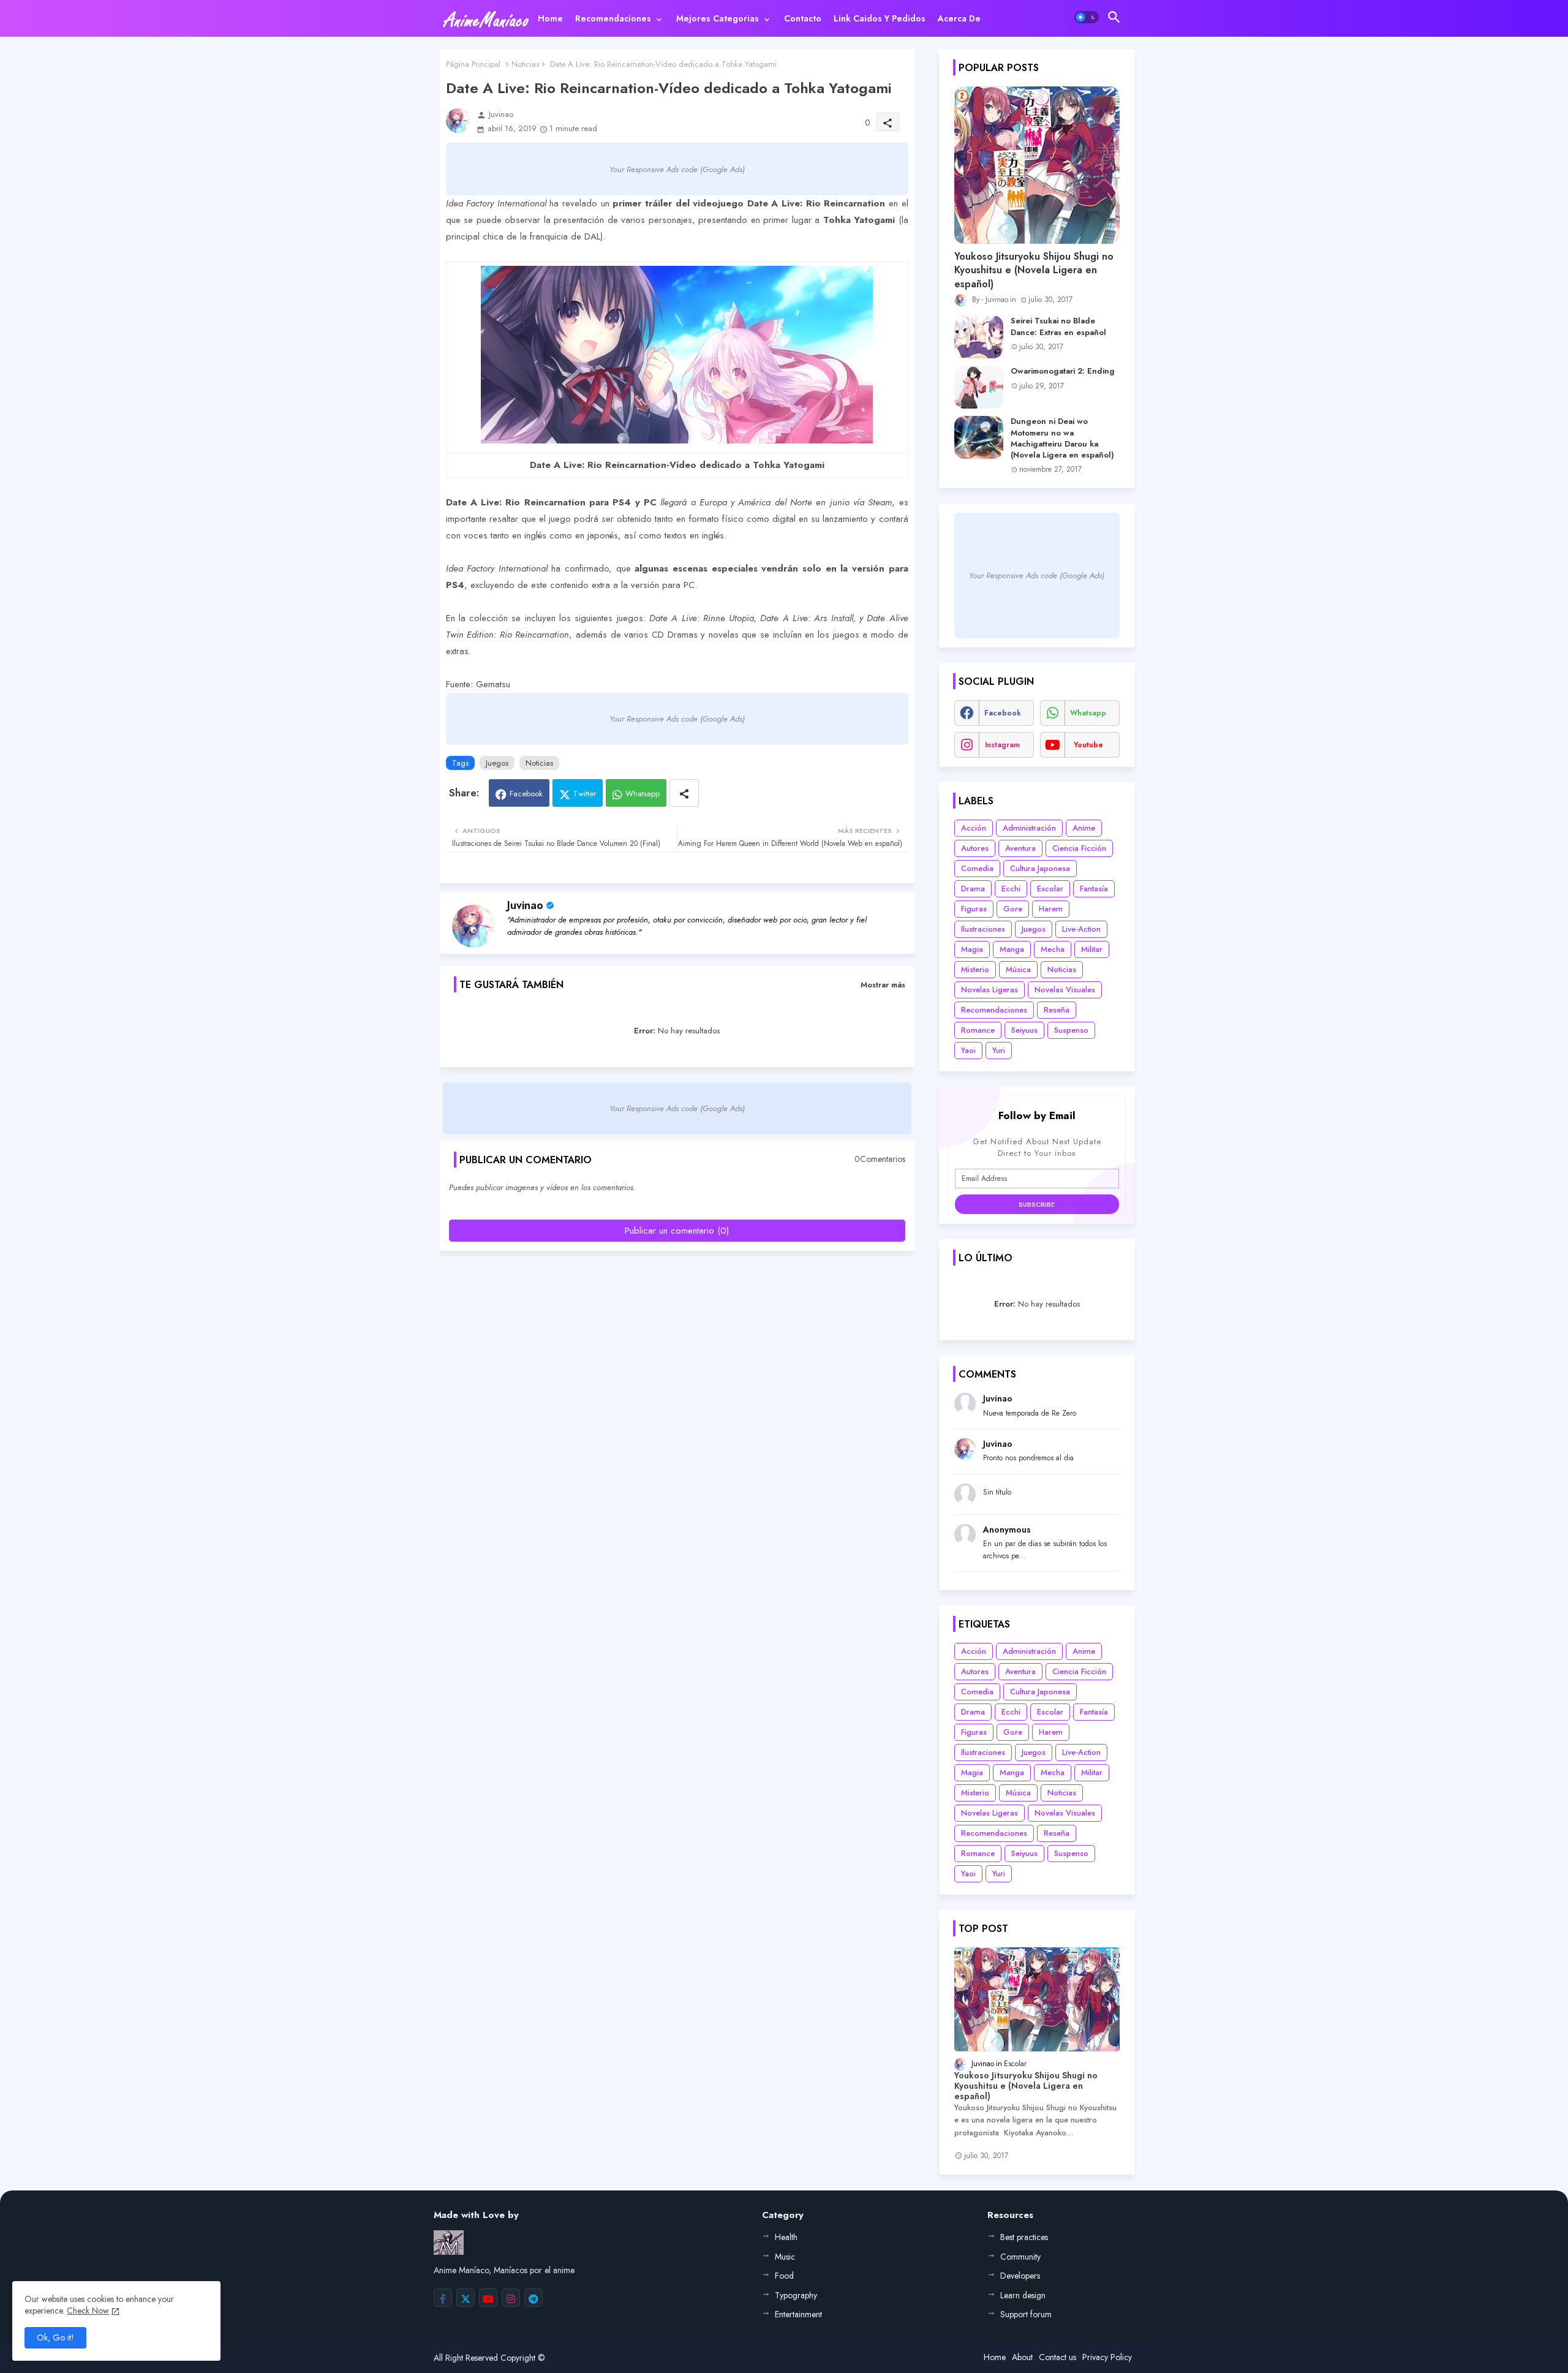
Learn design (1023, 2295)
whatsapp (1088, 713)
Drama (973, 888)
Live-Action (1081, 929)
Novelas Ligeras (989, 990)
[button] (1087, 17)
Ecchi (1011, 888)
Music (785, 2257)
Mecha (1053, 949)
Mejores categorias (718, 18)
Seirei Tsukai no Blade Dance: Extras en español (1058, 326)
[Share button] (684, 793)
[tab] (550, 18)
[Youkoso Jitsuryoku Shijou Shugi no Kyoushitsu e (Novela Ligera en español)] (1037, 165)
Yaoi (968, 1050)
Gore (1013, 909)
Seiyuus (1024, 1030)
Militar (1092, 949)
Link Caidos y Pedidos (880, 18)
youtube (1088, 745)
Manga (1012, 949)
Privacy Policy (1107, 2357)
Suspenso (1071, 1030)
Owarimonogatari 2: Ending (1063, 371)
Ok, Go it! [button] (55, 2337)
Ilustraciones (983, 929)
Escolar (1050, 888)
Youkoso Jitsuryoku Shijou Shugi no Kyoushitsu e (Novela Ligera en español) (1034, 270)
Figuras (974, 909)
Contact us (1057, 2357)
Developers (1020, 2276)
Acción (974, 828)
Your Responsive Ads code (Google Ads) (677, 169)
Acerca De (959, 18)
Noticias (525, 64)
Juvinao (525, 905)
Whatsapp (643, 794)
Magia (972, 949)
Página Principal (473, 64)
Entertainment (798, 2314)
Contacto (803, 18)
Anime (1084, 828)
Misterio (975, 969)
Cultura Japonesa (1040, 868)
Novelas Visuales (1065, 990)
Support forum (1026, 2314)
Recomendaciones (613, 18)
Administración (1029, 828)
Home (550, 18)
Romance (978, 1030)
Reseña (1057, 1010)
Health (786, 2237)
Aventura (1020, 848)
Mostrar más (883, 985)
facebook (1003, 713)
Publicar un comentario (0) (677, 1231)
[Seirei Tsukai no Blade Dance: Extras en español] (979, 337)
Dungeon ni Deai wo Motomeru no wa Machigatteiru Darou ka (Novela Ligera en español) (1062, 438)
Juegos (497, 763)
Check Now (88, 2311)
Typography (796, 2295)
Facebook (526, 794)
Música (1018, 969)
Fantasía (1094, 888)
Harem (1051, 909)
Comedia (977, 868)
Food (784, 2276)
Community (1020, 2257)
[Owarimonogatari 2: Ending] (979, 387)
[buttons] (443, 2298)
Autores (975, 848)
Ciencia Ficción (1079, 848)
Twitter (585, 794)
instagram (1002, 745)
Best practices (1024, 2237)
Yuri (999, 1050)
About (1022, 2357)
